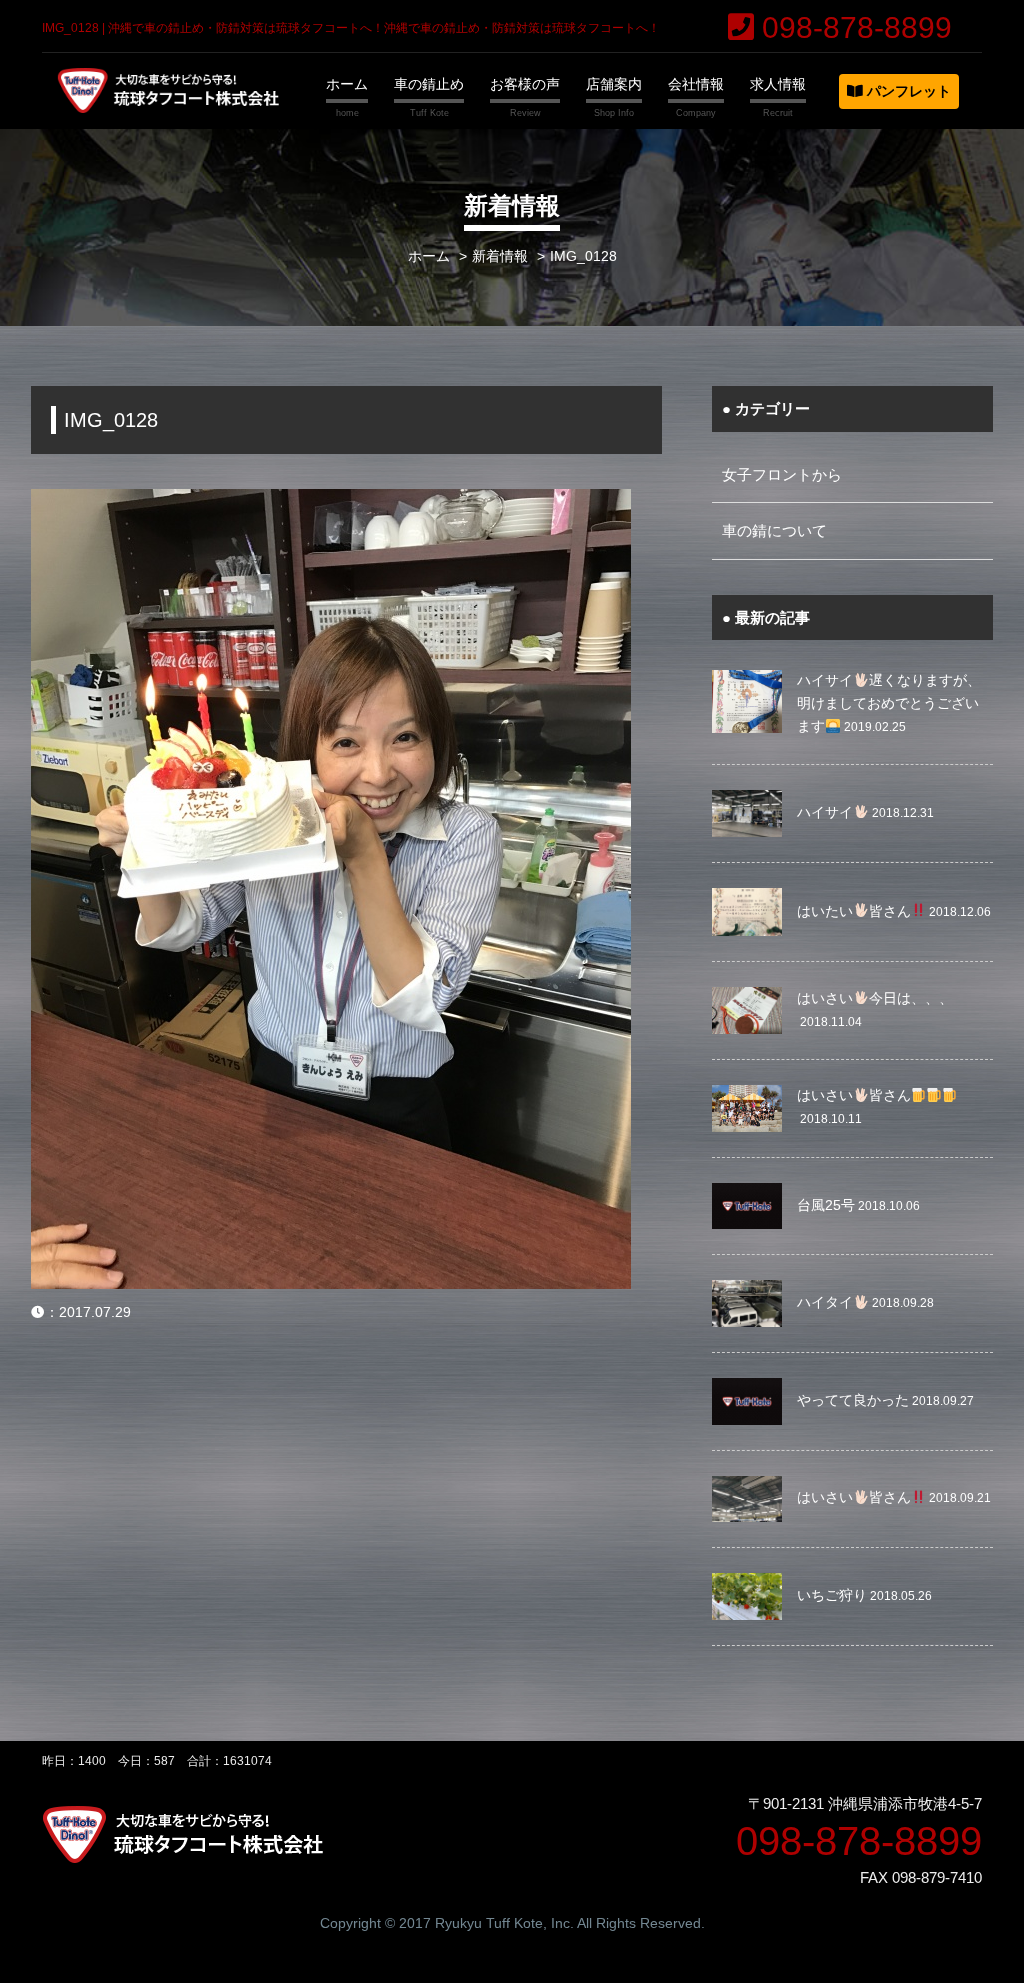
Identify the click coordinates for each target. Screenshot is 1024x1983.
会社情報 (696, 84)
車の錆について (774, 530)
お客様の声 (525, 84)
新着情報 (500, 256)
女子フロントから (782, 474)
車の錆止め (429, 84)
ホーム (347, 84)
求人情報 (778, 84)
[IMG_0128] (331, 501)
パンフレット (907, 91)
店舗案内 (614, 84)
